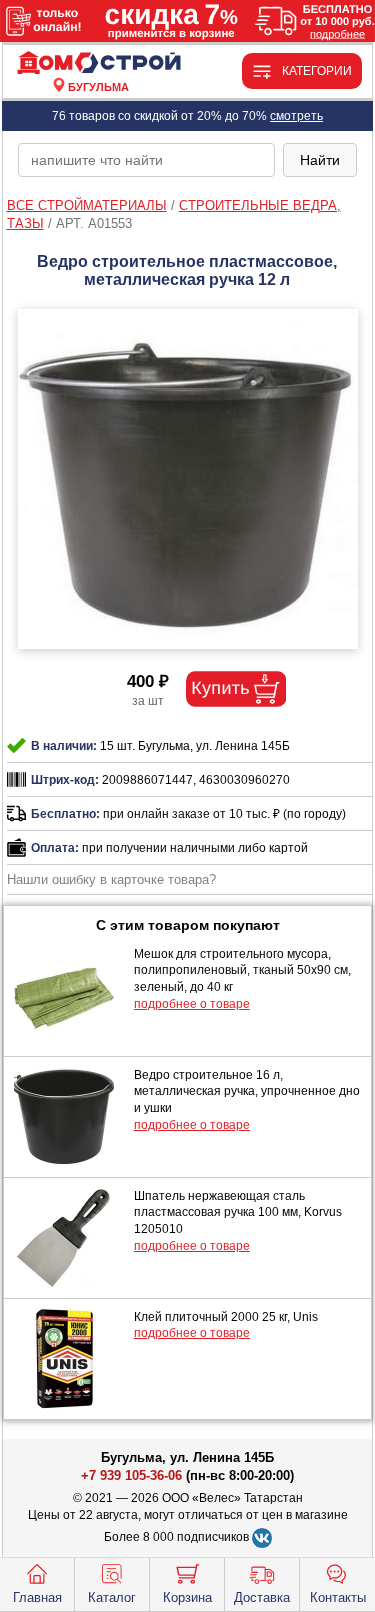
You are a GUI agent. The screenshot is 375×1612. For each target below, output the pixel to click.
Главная (37, 1597)
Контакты (338, 1597)
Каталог (112, 1597)
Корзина (187, 1597)
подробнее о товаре (192, 1004)
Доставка (262, 1597)
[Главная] (99, 63)
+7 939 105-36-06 (131, 1475)
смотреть (296, 116)
